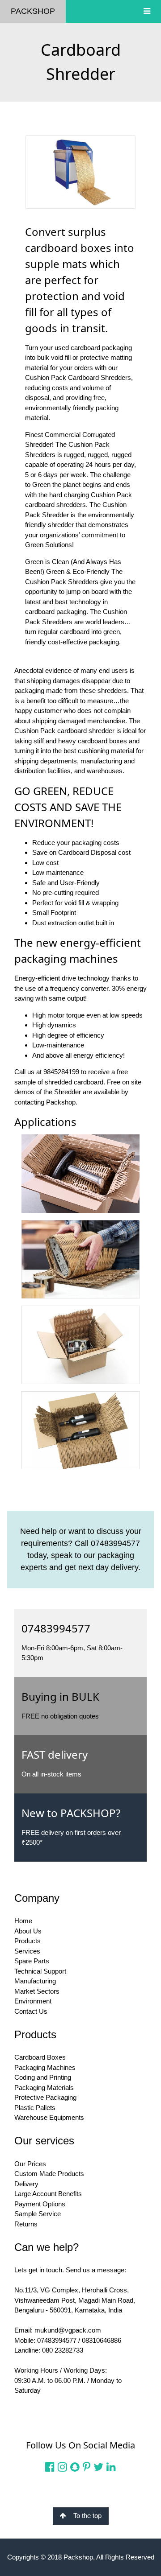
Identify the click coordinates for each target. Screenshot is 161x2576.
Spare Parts (32, 1961)
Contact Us (31, 2011)
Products (28, 1941)
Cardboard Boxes (40, 2057)
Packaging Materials (44, 2088)
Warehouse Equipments (49, 2117)
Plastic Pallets (35, 2108)
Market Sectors (37, 1991)
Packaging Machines (45, 2067)
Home (23, 1921)
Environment (33, 2001)
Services (27, 1951)
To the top (87, 2516)
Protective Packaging (45, 2097)
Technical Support (40, 1971)
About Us (28, 1931)
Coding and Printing (43, 2077)
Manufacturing (35, 1981)
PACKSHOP (33, 11)
